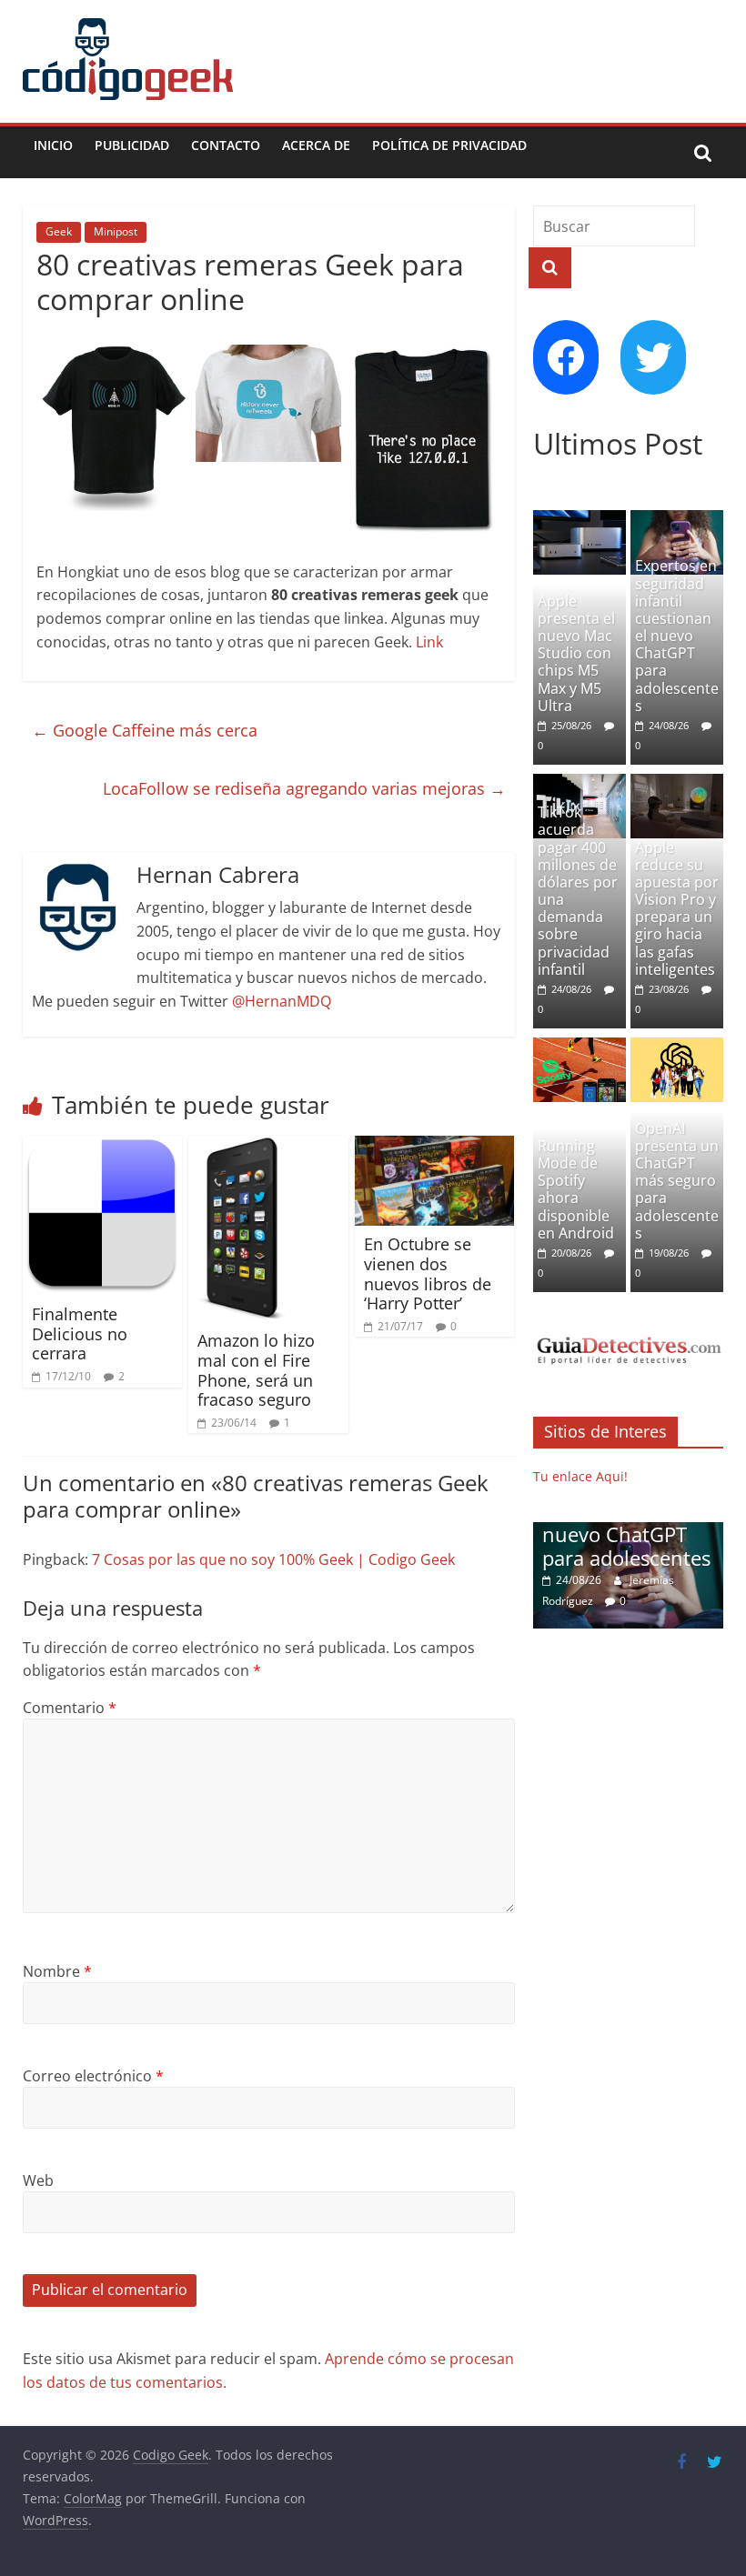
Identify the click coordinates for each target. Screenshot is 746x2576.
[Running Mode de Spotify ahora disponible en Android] (580, 1047)
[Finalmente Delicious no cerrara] (103, 1147)
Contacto (226, 145)
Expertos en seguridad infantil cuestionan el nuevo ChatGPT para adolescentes (677, 636)
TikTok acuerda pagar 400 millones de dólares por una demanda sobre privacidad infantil (578, 891)
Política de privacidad (449, 145)
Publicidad (132, 145)
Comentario (70, 1708)
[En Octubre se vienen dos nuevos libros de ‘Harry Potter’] (435, 1147)
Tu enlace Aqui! (580, 1476)
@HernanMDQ (282, 1001)
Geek (59, 231)
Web (38, 2180)
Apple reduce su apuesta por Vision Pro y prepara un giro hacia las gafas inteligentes (677, 908)
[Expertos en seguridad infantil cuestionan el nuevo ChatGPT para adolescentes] (677, 520)
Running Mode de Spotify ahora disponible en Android (576, 1189)
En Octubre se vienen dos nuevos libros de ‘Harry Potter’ (428, 1273)
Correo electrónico (93, 2076)
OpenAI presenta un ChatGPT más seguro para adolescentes (677, 1181)
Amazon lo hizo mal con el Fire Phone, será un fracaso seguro (256, 1370)
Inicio (53, 145)
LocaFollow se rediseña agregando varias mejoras (304, 788)
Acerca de (316, 145)
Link (429, 642)
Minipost (116, 231)
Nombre (57, 1971)
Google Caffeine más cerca (145, 730)
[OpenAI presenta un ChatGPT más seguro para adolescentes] (677, 1047)
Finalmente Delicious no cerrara (80, 1333)
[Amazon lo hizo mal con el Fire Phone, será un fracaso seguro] (239, 1147)
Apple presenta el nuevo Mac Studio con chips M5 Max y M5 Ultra (576, 653)
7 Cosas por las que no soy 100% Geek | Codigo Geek (273, 1559)
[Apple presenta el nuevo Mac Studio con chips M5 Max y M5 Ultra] (580, 520)
